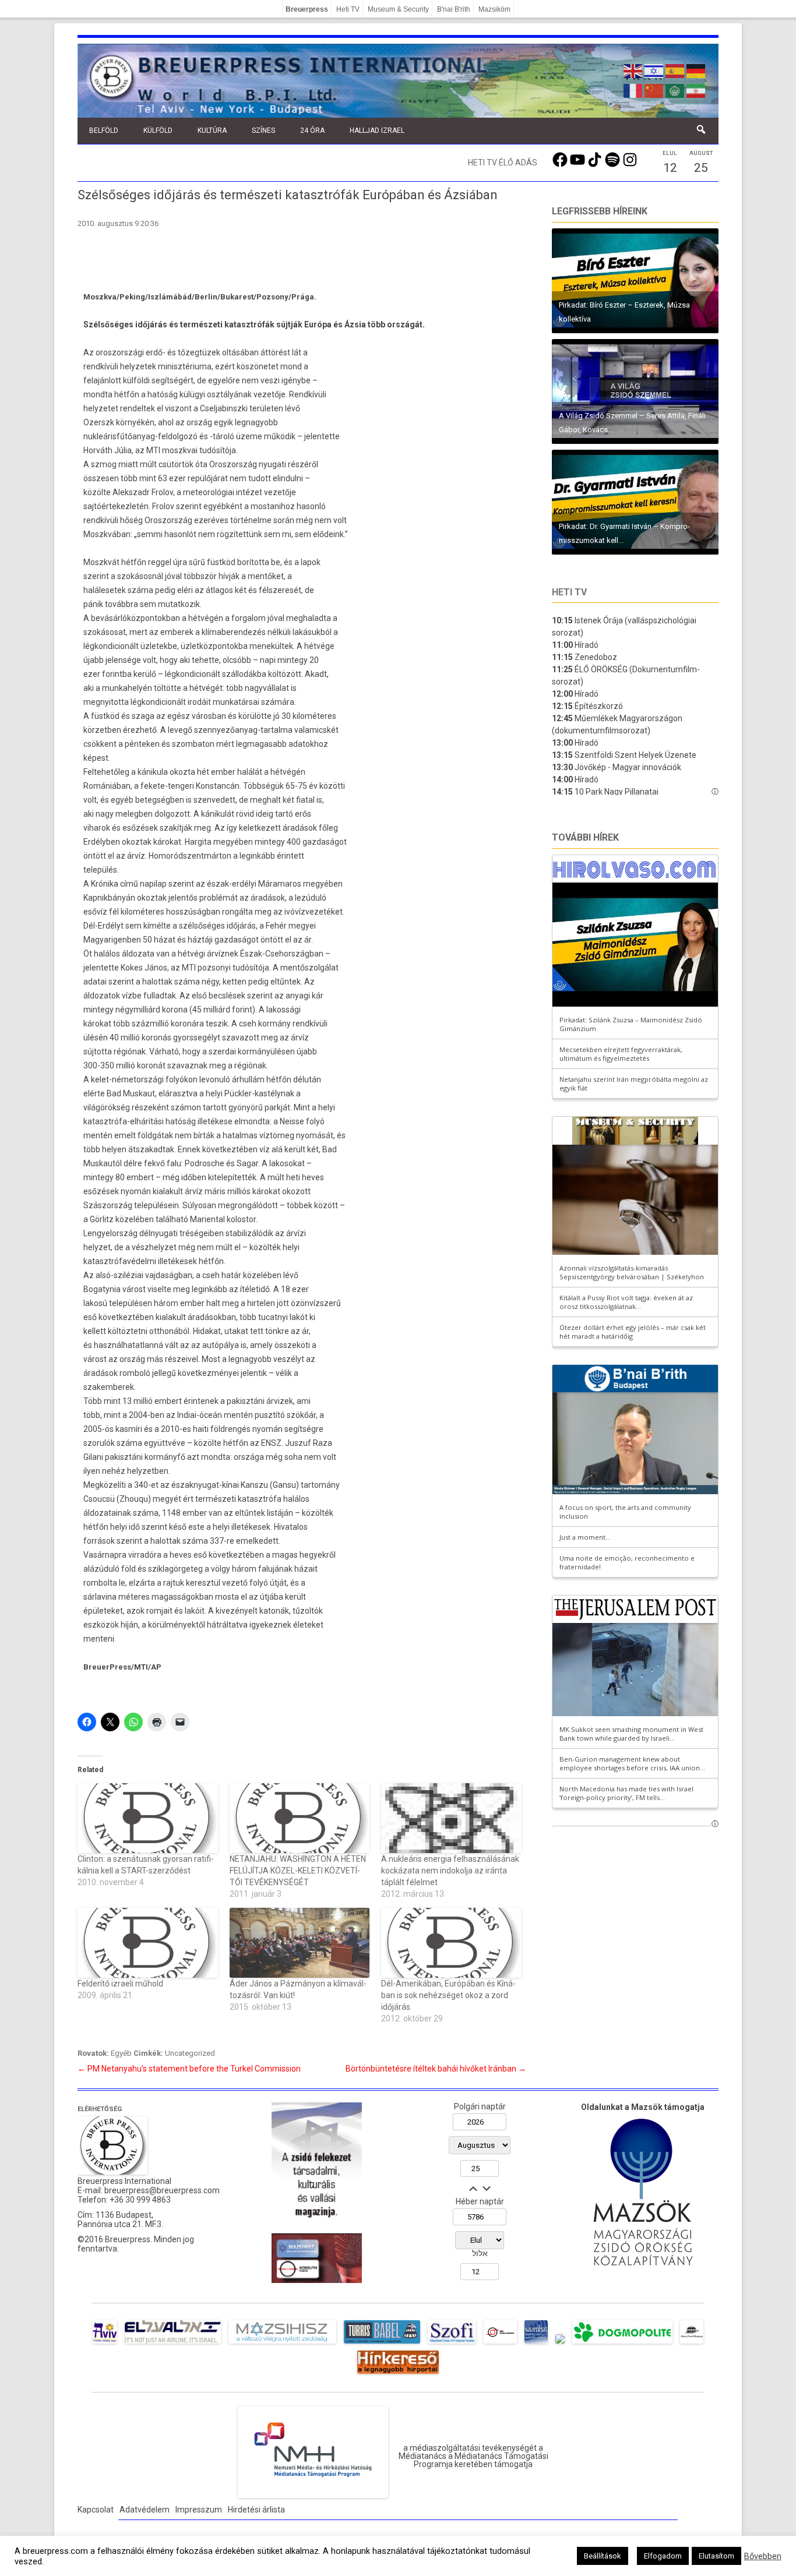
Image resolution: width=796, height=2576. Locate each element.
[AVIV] (105, 2344)
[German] (696, 70)
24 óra (312, 130)
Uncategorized (190, 2053)
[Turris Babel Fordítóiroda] (382, 2344)
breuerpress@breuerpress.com (162, 2190)
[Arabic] (675, 90)
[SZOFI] (452, 2344)
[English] (633, 70)
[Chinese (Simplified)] (654, 90)
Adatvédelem (145, 2510)
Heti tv (569, 592)
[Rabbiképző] (560, 2344)
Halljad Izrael (377, 130)
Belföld (104, 130)
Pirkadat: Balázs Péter (595, 319)
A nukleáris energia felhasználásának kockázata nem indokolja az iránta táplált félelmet (450, 1871)
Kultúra (212, 130)
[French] (633, 90)
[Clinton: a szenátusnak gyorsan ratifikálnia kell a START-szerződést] (148, 1818)
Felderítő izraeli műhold (120, 1984)
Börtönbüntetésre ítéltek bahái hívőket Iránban (436, 2069)
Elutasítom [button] (716, 2556)
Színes (263, 130)
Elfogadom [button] (663, 2556)
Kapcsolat (96, 2510)
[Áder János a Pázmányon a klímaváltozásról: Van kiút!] (300, 1943)
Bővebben (763, 2556)
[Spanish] (675, 70)
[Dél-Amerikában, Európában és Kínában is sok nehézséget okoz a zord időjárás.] (451, 1943)
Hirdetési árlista (256, 2510)
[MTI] (500, 2344)
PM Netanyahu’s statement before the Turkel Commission (189, 2069)
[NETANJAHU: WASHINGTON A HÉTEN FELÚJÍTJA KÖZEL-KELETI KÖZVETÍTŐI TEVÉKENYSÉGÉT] (300, 1818)
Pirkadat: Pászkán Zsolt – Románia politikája (634, 430)
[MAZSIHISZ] (282, 2344)
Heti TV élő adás (503, 163)
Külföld (158, 130)
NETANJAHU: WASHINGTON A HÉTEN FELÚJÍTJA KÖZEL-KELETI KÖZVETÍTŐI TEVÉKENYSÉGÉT (298, 1871)
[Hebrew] (654, 70)
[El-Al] (173, 2344)
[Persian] (696, 90)
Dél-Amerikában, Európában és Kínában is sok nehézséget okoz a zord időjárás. (448, 1995)
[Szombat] (536, 2344)
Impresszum (199, 2510)
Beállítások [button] (603, 2556)
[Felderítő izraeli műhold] (148, 1943)
